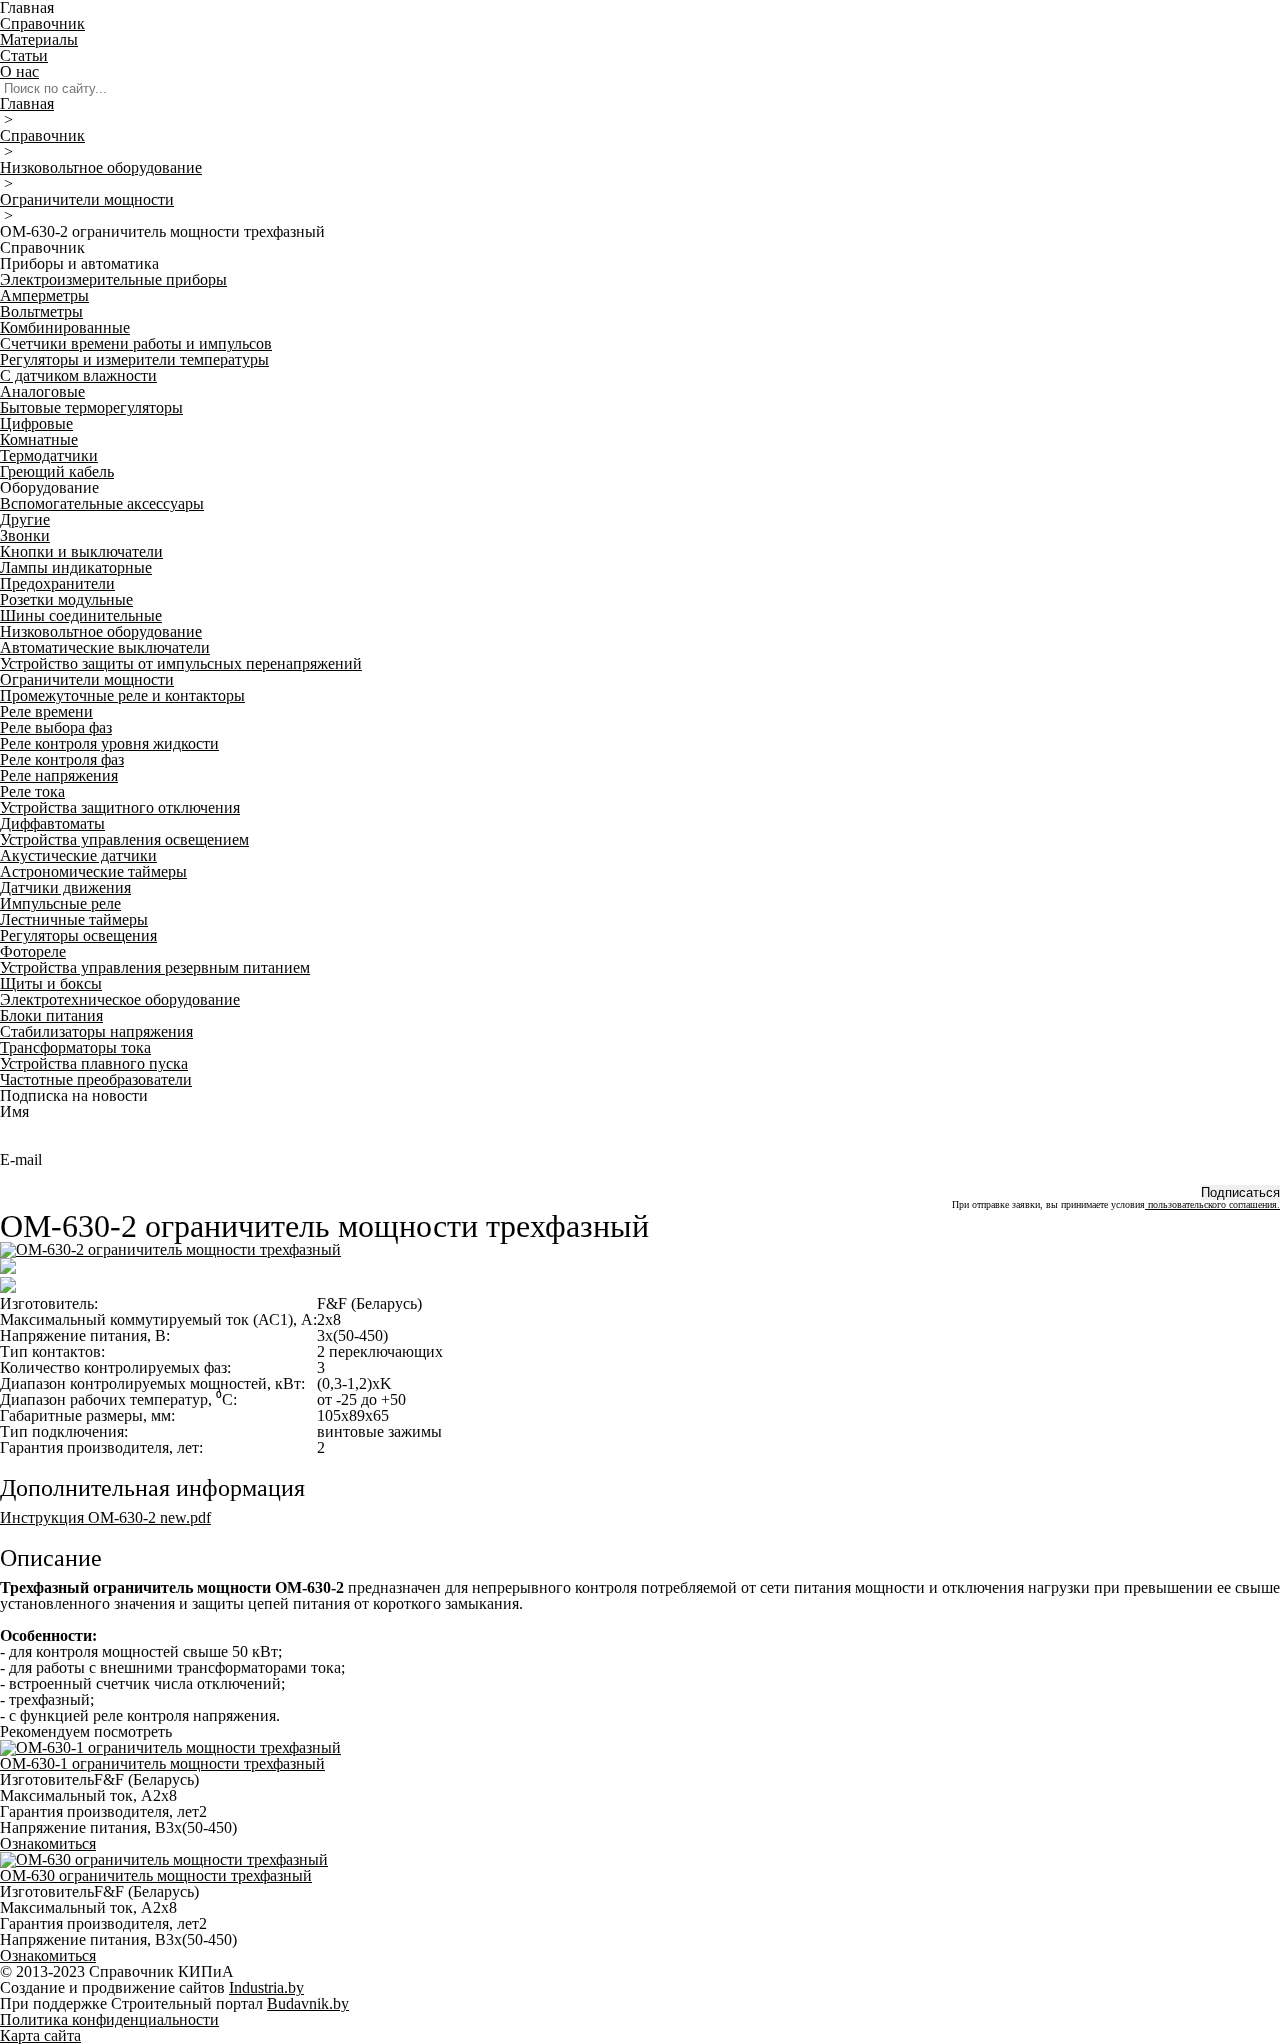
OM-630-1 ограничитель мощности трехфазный (162, 1763)
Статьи (24, 55)
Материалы (39, 39)
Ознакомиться (48, 1843)
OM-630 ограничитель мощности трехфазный (156, 1875)
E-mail (21, 1159)
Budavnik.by (308, 2003)
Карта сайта (40, 2035)
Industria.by (266, 1987)
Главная (27, 103)
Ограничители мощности (87, 199)
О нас (19, 71)
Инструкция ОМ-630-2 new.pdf (105, 1517)
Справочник (42, 23)
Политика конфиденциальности (109, 2019)
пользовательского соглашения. (1212, 1204)
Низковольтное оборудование (101, 167)
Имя (14, 1111)
